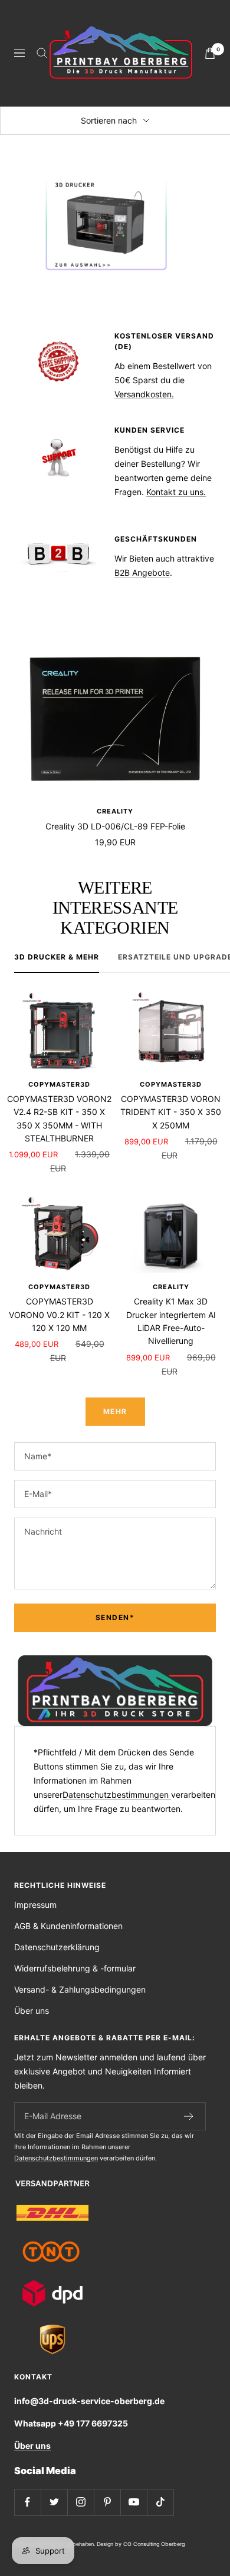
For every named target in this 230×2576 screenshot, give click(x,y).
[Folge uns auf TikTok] (160, 2502)
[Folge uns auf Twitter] (54, 2502)
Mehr (115, 1411)
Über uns (32, 2011)
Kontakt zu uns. (176, 492)
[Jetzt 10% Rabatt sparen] (189, 2116)
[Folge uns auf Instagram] (80, 2502)
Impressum (35, 1905)
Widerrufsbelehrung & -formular (75, 1968)
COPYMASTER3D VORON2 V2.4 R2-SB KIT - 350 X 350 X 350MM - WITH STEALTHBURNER (59, 1118)
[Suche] (42, 53)
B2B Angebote (142, 572)
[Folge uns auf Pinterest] (107, 2502)
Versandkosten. (144, 394)
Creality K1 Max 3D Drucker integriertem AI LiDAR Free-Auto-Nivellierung (171, 1321)
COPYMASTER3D (59, 1084)
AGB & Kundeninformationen (68, 1926)
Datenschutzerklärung (57, 1947)
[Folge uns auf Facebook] (27, 2502)
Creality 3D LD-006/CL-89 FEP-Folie (115, 826)
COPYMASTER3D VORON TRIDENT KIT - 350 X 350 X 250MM (171, 1112)
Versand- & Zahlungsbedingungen (80, 1989)
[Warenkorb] (210, 53)
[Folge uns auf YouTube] (134, 2502)
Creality (115, 811)
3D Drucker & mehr (57, 957)
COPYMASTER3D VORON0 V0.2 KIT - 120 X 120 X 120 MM (59, 1314)
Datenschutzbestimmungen (117, 1795)
